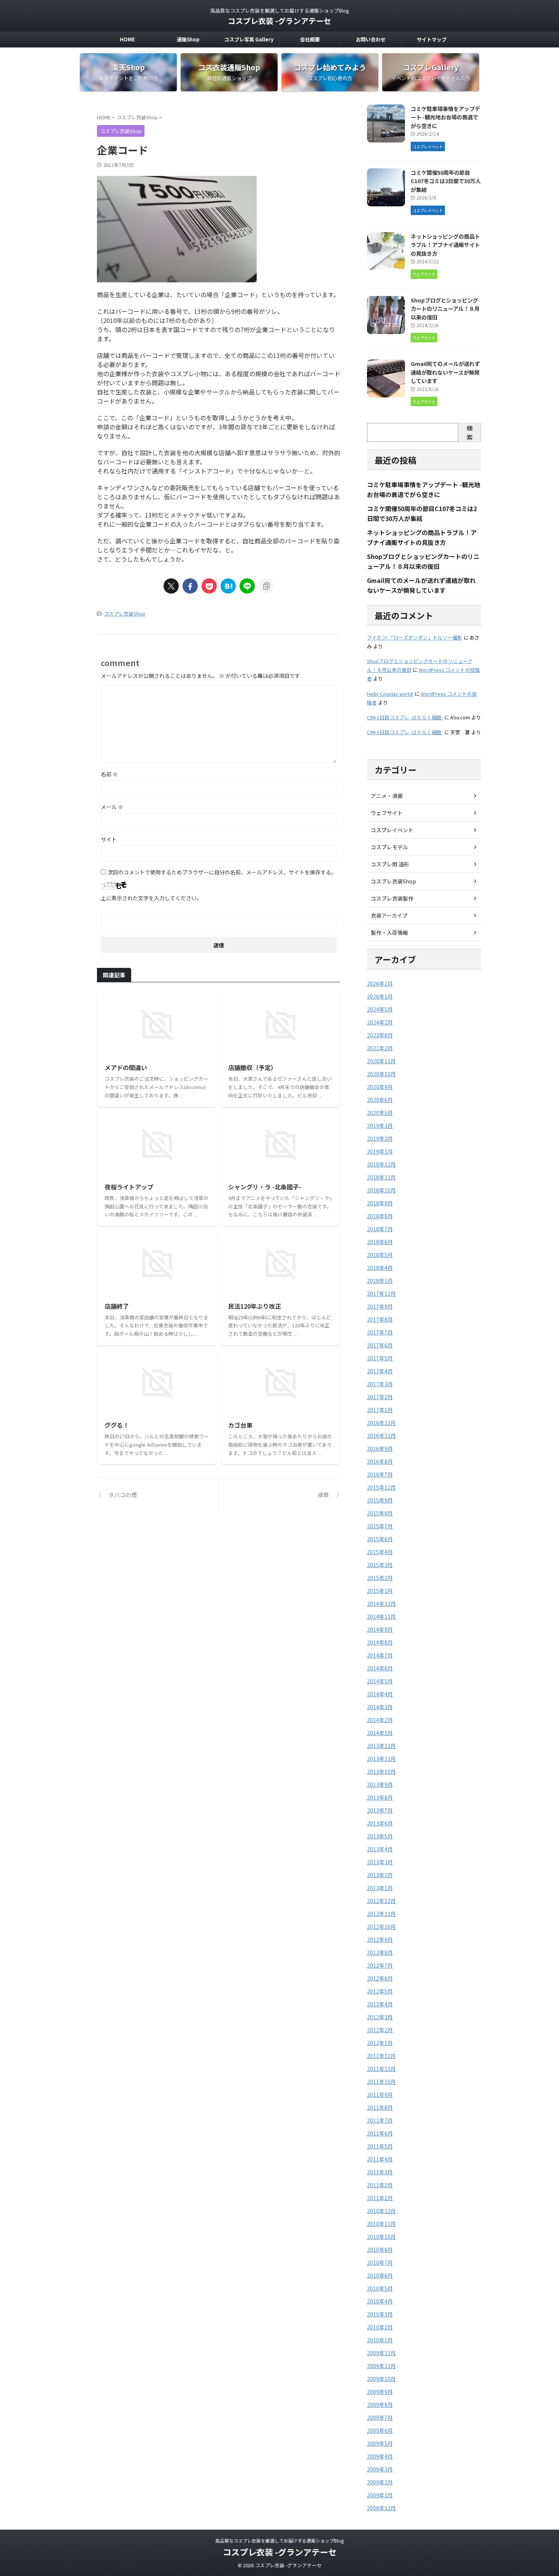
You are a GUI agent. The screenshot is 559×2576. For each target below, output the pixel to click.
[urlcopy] (266, 586)
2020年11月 (381, 1061)
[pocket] (209, 586)
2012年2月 (380, 2030)
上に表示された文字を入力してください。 (151, 898)
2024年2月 (380, 1022)
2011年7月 (380, 2120)
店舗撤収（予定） (253, 1067)
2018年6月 (380, 1242)
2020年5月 (380, 1113)
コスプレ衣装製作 (392, 898)
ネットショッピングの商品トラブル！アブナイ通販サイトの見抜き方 (445, 245)
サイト (109, 839)
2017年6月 (380, 1345)
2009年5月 (380, 2443)
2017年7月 (380, 1332)
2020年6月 (380, 1100)
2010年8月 (380, 2250)
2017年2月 (380, 1397)
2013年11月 (381, 1759)
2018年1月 (380, 1281)
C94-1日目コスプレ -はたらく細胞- (405, 717)
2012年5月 (380, 1991)
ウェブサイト (387, 813)
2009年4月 (380, 2456)
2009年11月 (381, 2366)
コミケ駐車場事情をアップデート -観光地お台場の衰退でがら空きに (445, 117)
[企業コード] (228, 586)
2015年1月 (380, 1591)
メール (112, 807)
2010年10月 (381, 2237)
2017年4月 (380, 1371)
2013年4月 (380, 1849)
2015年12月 (381, 1487)
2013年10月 (381, 1772)
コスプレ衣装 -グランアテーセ (279, 21)
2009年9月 (380, 2392)
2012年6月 (380, 1978)
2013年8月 (380, 1797)
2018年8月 (380, 1216)
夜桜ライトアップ (129, 1187)
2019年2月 (380, 1138)
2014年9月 (380, 1629)
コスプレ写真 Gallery (249, 39)
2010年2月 (380, 2327)
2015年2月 (380, 1578)
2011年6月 (380, 2133)
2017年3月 (380, 1384)
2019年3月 (380, 1126)
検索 (470, 432)
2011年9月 (380, 2095)
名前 (109, 774)
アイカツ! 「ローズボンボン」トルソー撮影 (415, 637)
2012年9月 (380, 1940)
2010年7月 (380, 2263)
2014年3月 (380, 1707)
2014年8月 (380, 1642)
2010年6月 (380, 2275)
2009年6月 (380, 2430)
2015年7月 (380, 1526)
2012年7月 (380, 1965)
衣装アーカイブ (389, 915)
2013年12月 (381, 1746)
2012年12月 (381, 1901)
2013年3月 (380, 1862)
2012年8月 (380, 1952)
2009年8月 (380, 2405)
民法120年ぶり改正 (255, 1306)
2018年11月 (381, 1177)
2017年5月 (380, 1358)
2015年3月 (380, 1565)
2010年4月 (380, 2301)
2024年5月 (380, 1009)
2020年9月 (380, 1087)
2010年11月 (381, 2224)
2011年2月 (380, 2185)
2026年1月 (380, 996)
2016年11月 (381, 1436)
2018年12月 (381, 1164)
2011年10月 (381, 2082)
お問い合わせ (371, 39)
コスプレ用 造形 (390, 864)
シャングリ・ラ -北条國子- (265, 1187)
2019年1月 (380, 1151)
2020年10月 (381, 1074)
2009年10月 (381, 2379)
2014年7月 (380, 1655)
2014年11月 (381, 1617)
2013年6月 (380, 1823)
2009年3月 (380, 2469)
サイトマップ (432, 39)
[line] (247, 586)
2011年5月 (380, 2146)
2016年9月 (380, 1449)
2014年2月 (380, 1720)
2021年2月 (380, 1048)
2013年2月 (380, 1875)
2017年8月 (380, 1319)
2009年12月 (381, 2353)
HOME (127, 39)
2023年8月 (380, 1035)
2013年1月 (380, 1888)
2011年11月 (381, 2069)
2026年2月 (380, 983)
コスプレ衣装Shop (125, 614)
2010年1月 (380, 2340)
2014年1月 (380, 1733)
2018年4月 (380, 1268)
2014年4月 (380, 1694)
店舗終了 (117, 1306)
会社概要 (310, 39)
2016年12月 (381, 1423)
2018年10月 (381, 1190)
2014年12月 (381, 1604)
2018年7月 (380, 1229)
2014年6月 (380, 1668)
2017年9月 (380, 1306)
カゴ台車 (240, 1425)
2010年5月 (380, 2288)
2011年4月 (380, 2159)
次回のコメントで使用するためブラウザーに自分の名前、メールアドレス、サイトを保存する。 (222, 872)
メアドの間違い (126, 1067)
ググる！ (117, 1425)
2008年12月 (381, 2508)
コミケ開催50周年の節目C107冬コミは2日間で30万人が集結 (446, 181)
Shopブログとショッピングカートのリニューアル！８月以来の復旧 (445, 309)
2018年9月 (380, 1203)
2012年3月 (380, 2017)
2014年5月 (380, 1681)
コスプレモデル (389, 847)
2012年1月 (380, 2043)
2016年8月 (380, 1461)
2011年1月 (380, 2198)
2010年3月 (380, 2314)
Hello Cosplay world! (390, 694)
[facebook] (190, 586)
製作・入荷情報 (389, 933)
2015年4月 (380, 1552)
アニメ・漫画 (387, 796)
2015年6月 (380, 1539)
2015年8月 (380, 1513)
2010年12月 (381, 2211)
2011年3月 (380, 2172)
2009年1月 (380, 2495)
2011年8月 (380, 2107)
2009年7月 (380, 2418)
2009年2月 (380, 2482)
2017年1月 (380, 1410)
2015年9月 (380, 1500)
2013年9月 (380, 1784)
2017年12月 (381, 1294)
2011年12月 (381, 2056)
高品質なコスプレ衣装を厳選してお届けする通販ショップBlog (279, 2540)
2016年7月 (380, 1474)
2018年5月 (380, 1255)
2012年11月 (381, 1914)
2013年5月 (380, 1836)
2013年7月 (380, 1810)
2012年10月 (381, 1927)
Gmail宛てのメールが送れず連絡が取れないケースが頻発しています (445, 372)
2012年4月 (380, 2004)
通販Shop (188, 39)
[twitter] (171, 586)
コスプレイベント (392, 830)
